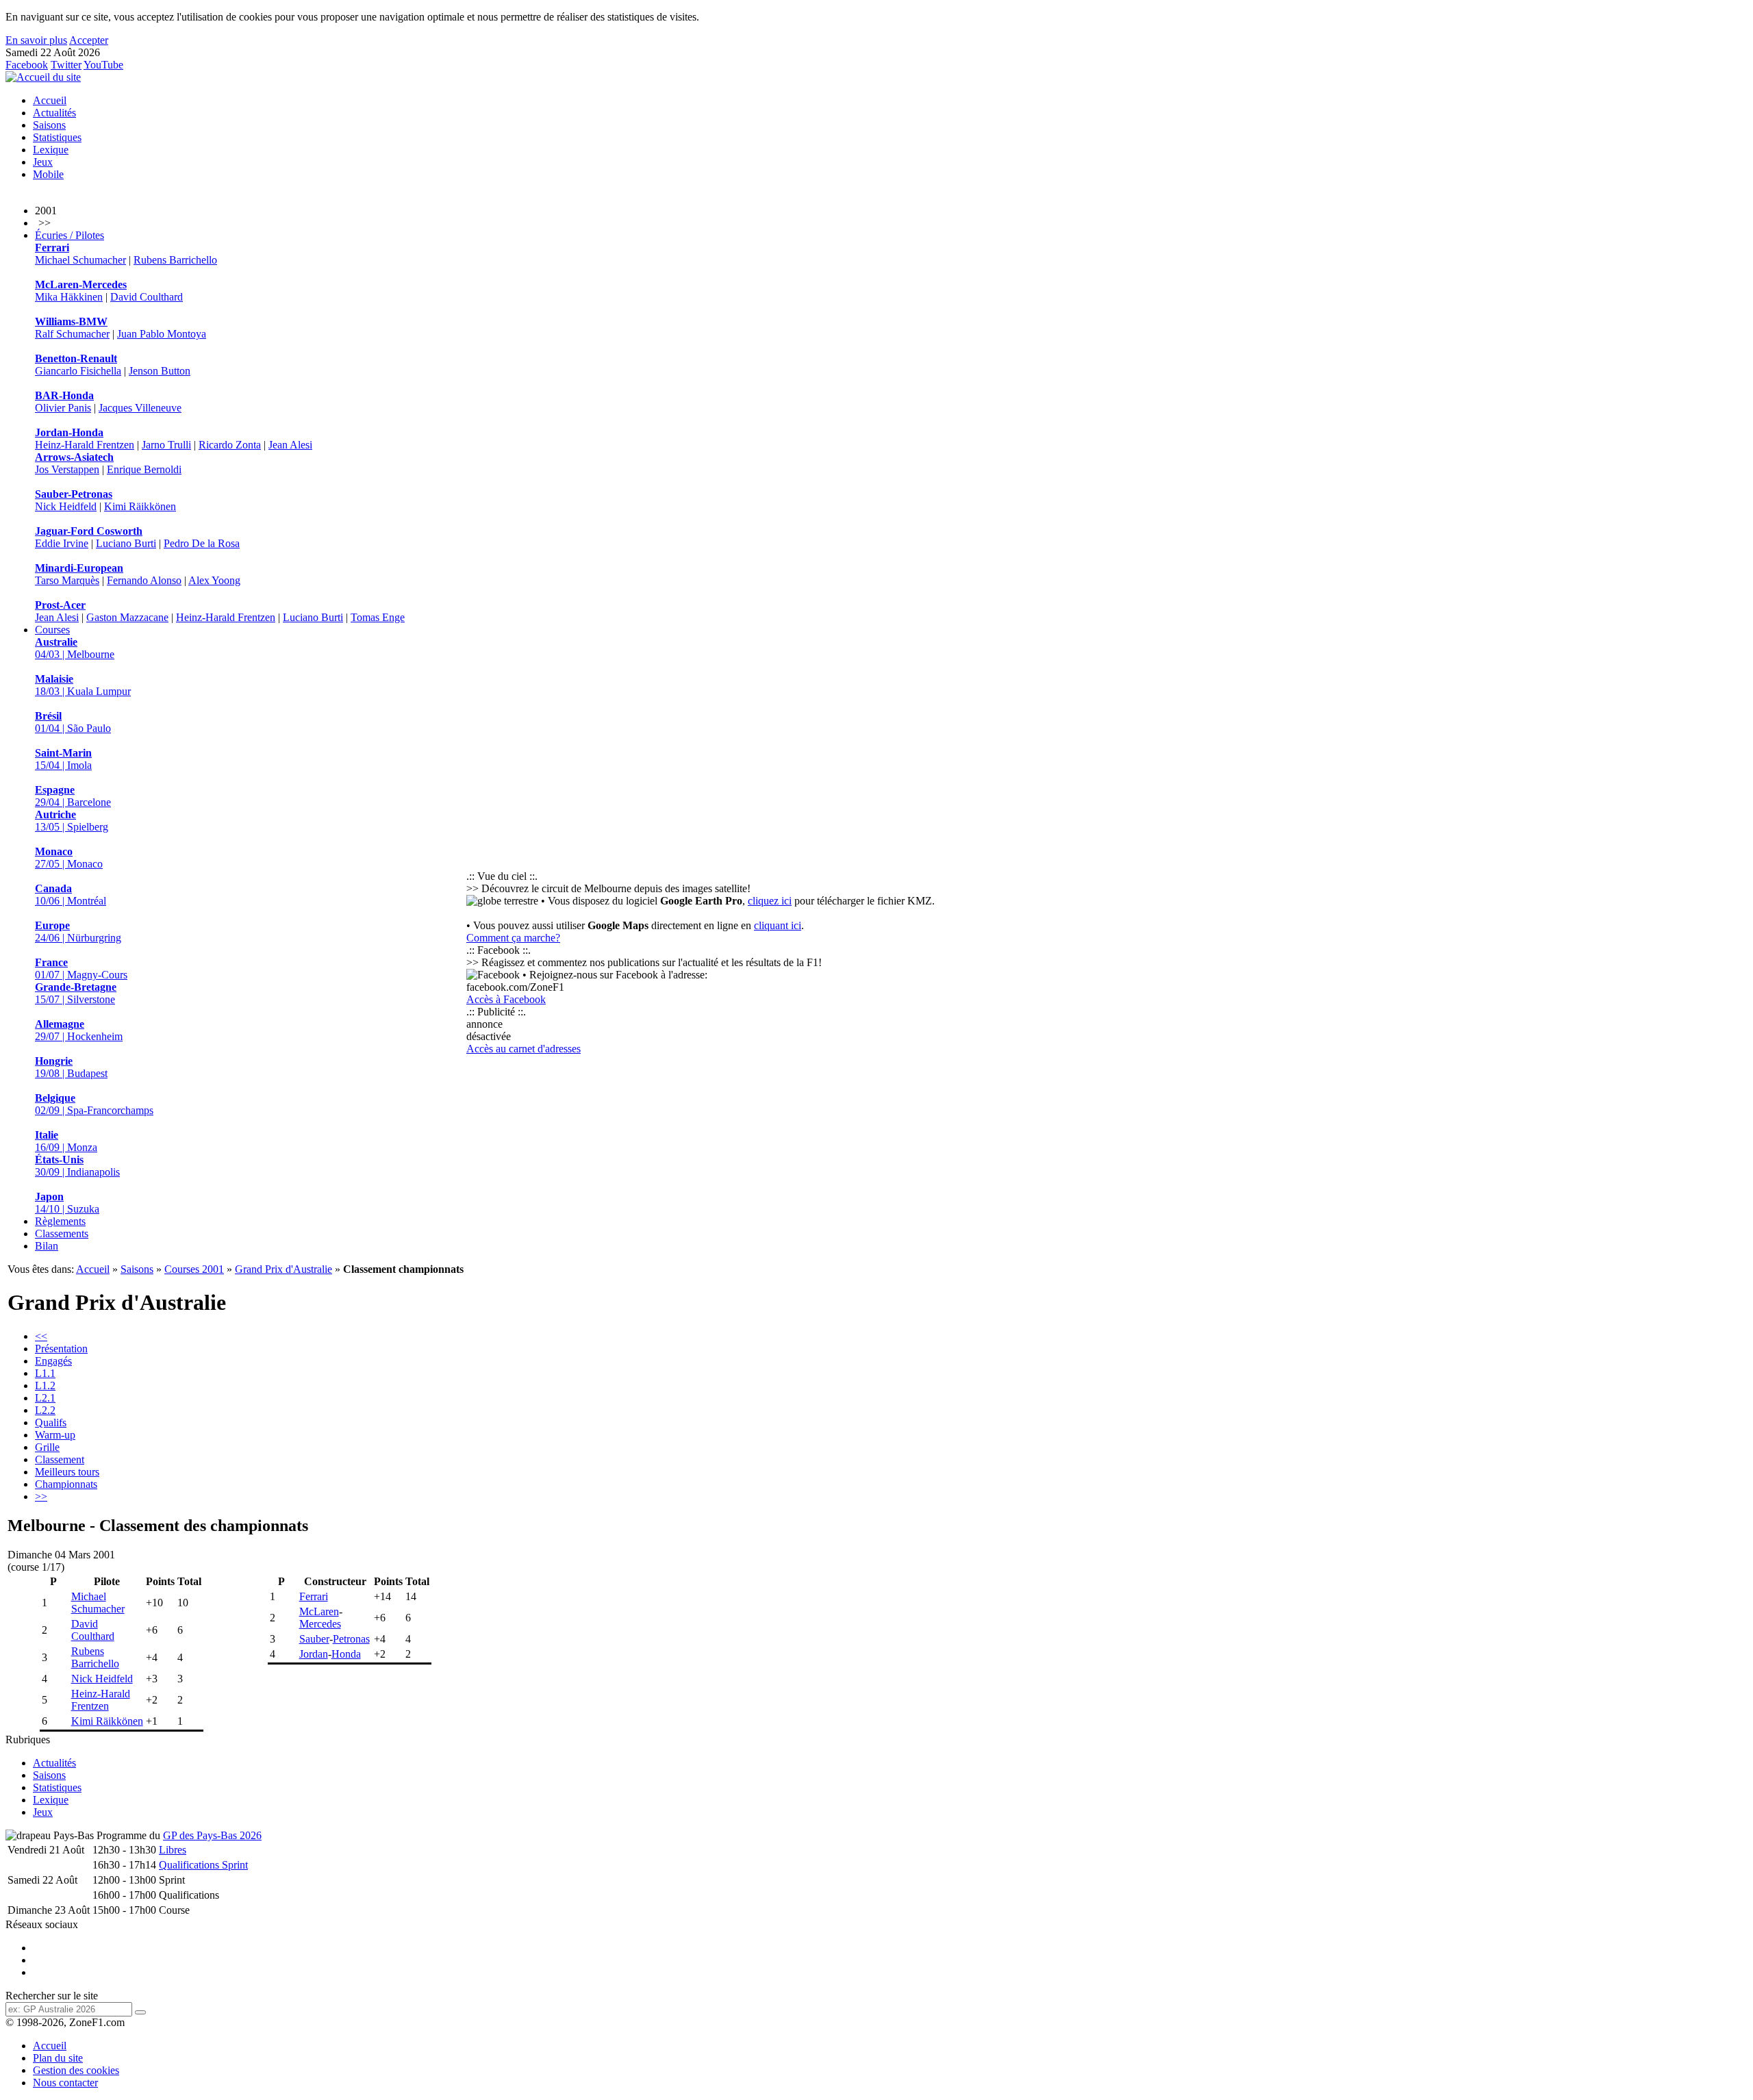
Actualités (54, 113)
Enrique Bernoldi (144, 469)
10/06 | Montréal (71, 895)
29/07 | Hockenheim (79, 1030)
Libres (173, 1850)
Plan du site (58, 2058)
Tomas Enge (378, 617)
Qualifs (51, 1422)
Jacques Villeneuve (140, 408)
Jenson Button (160, 371)
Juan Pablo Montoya (162, 334)
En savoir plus (36, 40)
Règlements (60, 1221)
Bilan (47, 1246)
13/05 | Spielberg (72, 821)
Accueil (50, 100)
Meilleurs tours (67, 1472)
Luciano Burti (126, 543)
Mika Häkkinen (69, 297)
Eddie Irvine (62, 543)
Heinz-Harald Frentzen (85, 445)
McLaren (319, 1611)
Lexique (51, 150)
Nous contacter (65, 2083)
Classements (62, 1234)
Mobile (48, 174)
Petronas (351, 1639)
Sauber (314, 1639)
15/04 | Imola (63, 759)
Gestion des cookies (76, 2070)
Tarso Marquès (67, 580)
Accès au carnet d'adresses (524, 1049)
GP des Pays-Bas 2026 (212, 1835)
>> (41, 1496)
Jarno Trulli (166, 445)
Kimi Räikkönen (140, 506)
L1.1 (45, 1373)
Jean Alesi (290, 445)
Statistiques (57, 137)
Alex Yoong (214, 580)
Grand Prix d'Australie (283, 1269)
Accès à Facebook (506, 999)
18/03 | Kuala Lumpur (83, 685)
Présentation (61, 1349)
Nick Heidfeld (66, 506)
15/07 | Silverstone (76, 993)
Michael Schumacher (80, 260)
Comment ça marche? (513, 938)
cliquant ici (778, 925)
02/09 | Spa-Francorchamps (94, 1104)
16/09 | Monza (66, 1141)
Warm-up (55, 1435)
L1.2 (45, 1386)
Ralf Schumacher (72, 334)
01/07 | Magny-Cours (81, 969)
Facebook (27, 65)
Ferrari (314, 1596)
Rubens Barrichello (175, 260)
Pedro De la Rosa (202, 543)
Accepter (89, 40)
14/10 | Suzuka (67, 1203)
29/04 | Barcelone (73, 796)
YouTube (103, 65)
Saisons (49, 125)
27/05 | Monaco (69, 858)
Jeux (43, 162)
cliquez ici (770, 901)
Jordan (314, 1654)
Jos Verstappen (67, 469)
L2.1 (45, 1398)
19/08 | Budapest (71, 1067)
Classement (60, 1459)
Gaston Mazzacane (127, 617)
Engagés (53, 1361)
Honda (346, 1654)
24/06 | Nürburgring (78, 932)
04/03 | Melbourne (75, 648)
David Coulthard (147, 297)
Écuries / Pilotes (70, 235)
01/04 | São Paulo (73, 722)
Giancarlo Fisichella (78, 371)
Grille (47, 1447)
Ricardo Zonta (230, 445)
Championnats (66, 1484)
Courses (52, 630)
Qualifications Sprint (203, 1865)
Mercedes (320, 1624)
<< (41, 1336)
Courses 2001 (194, 1269)
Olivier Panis (63, 408)
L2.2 (45, 1410)
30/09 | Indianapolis (77, 1166)
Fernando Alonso (144, 580)
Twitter (66, 65)
